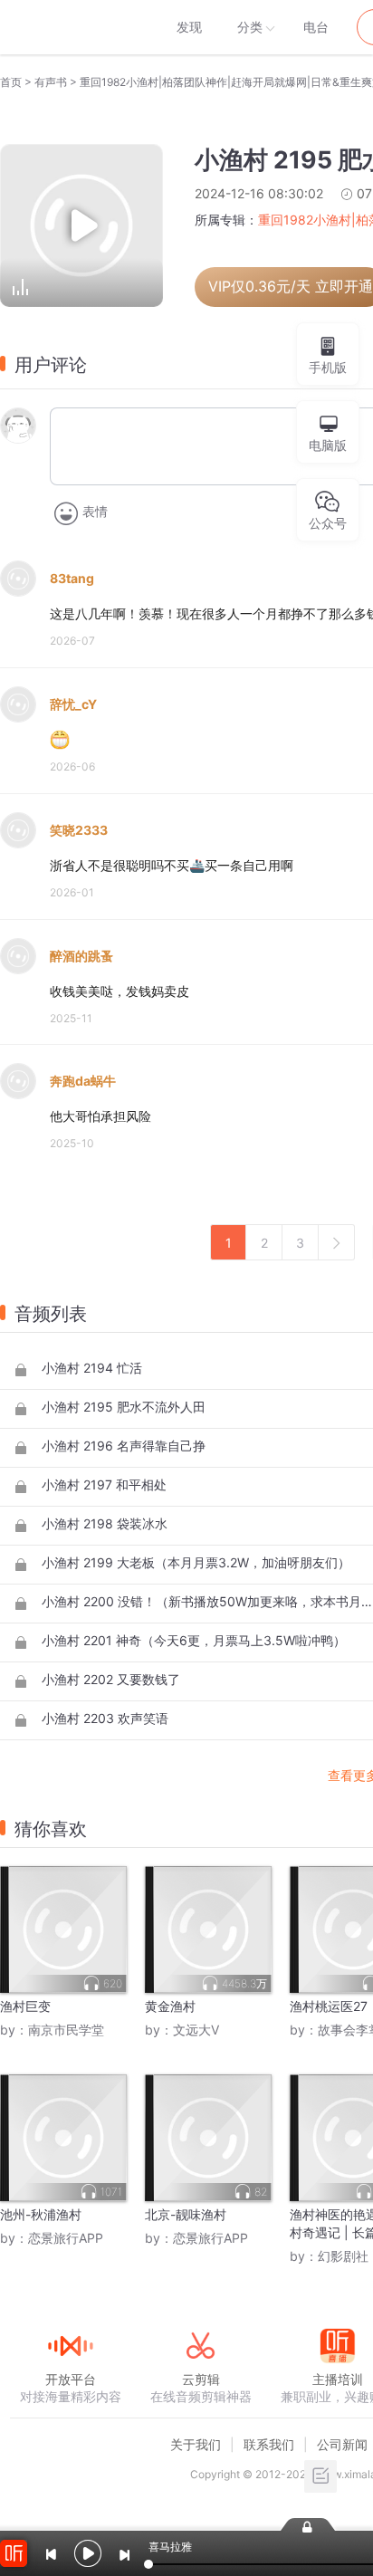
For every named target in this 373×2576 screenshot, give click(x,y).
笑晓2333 (79, 830)
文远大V (196, 2030)
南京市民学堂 (66, 2030)
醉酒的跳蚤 (81, 956)
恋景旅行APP (66, 2238)
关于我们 (196, 2444)
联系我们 (269, 2444)
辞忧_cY (73, 704)
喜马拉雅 (70, 27)
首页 (11, 82)
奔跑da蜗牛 (83, 1081)
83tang (72, 578)
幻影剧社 (343, 2256)
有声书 (51, 82)
